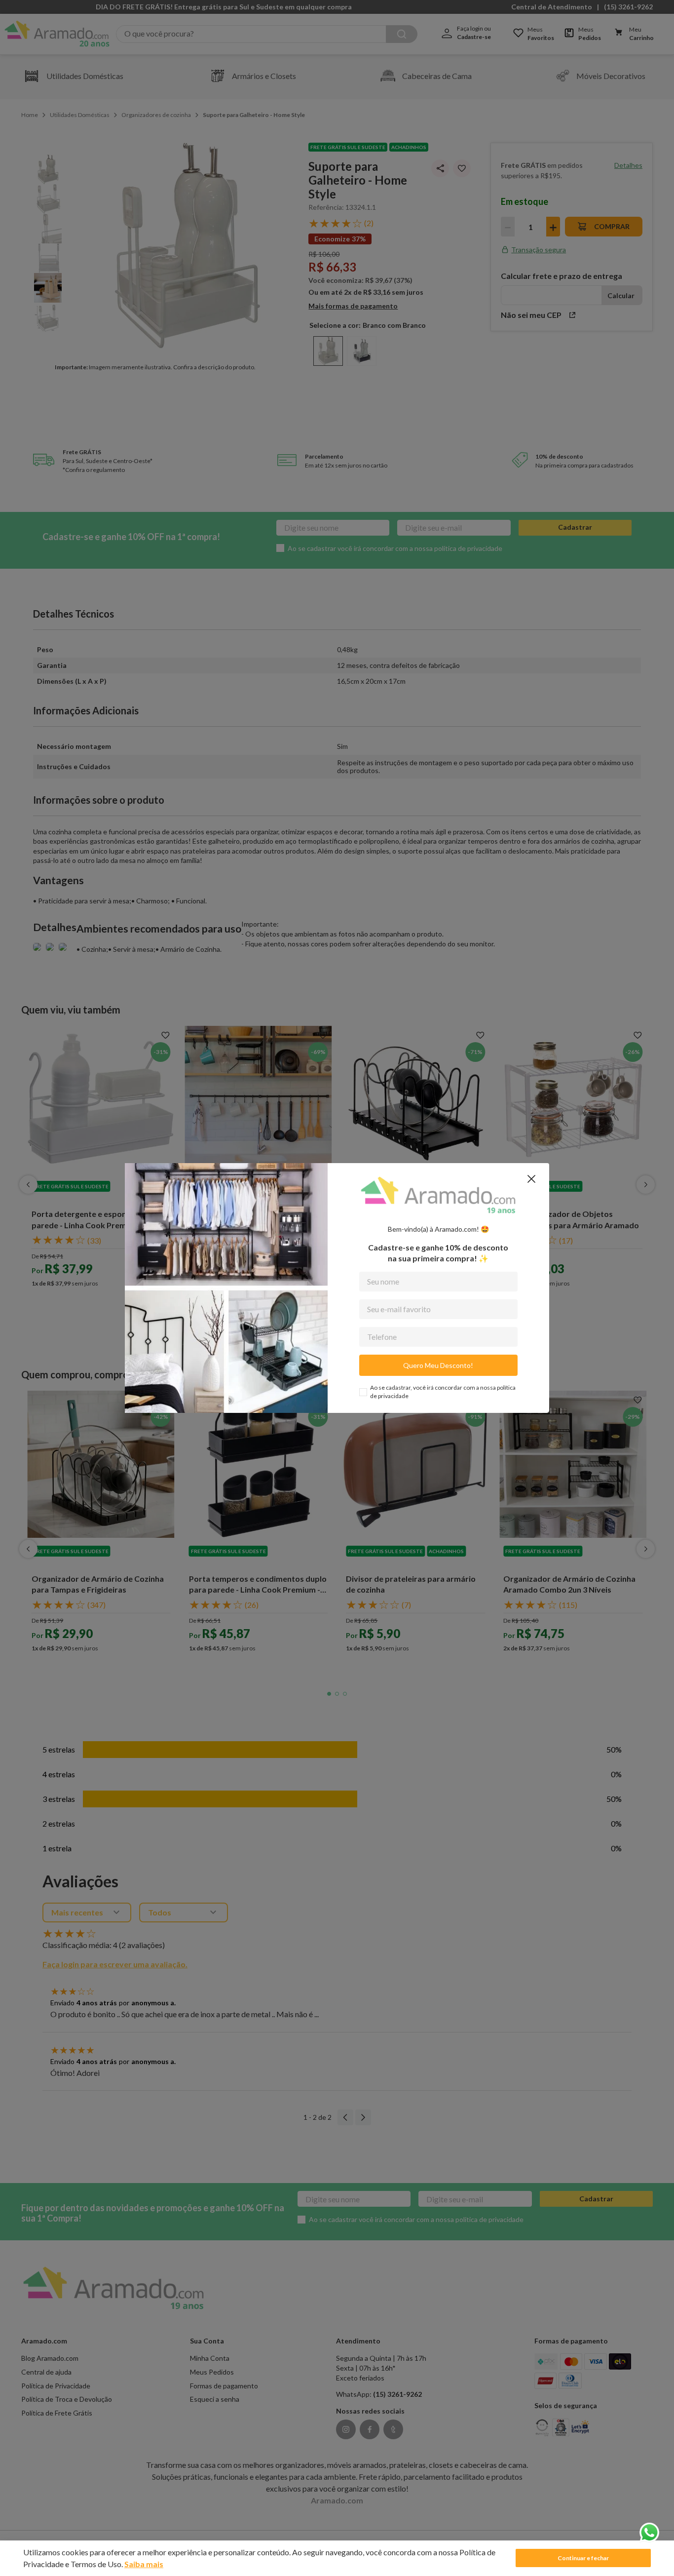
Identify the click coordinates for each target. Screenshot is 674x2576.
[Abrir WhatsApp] (649, 2533)
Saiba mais (144, 2564)
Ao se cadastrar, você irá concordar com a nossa (443, 1392)
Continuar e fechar (583, 2558)
